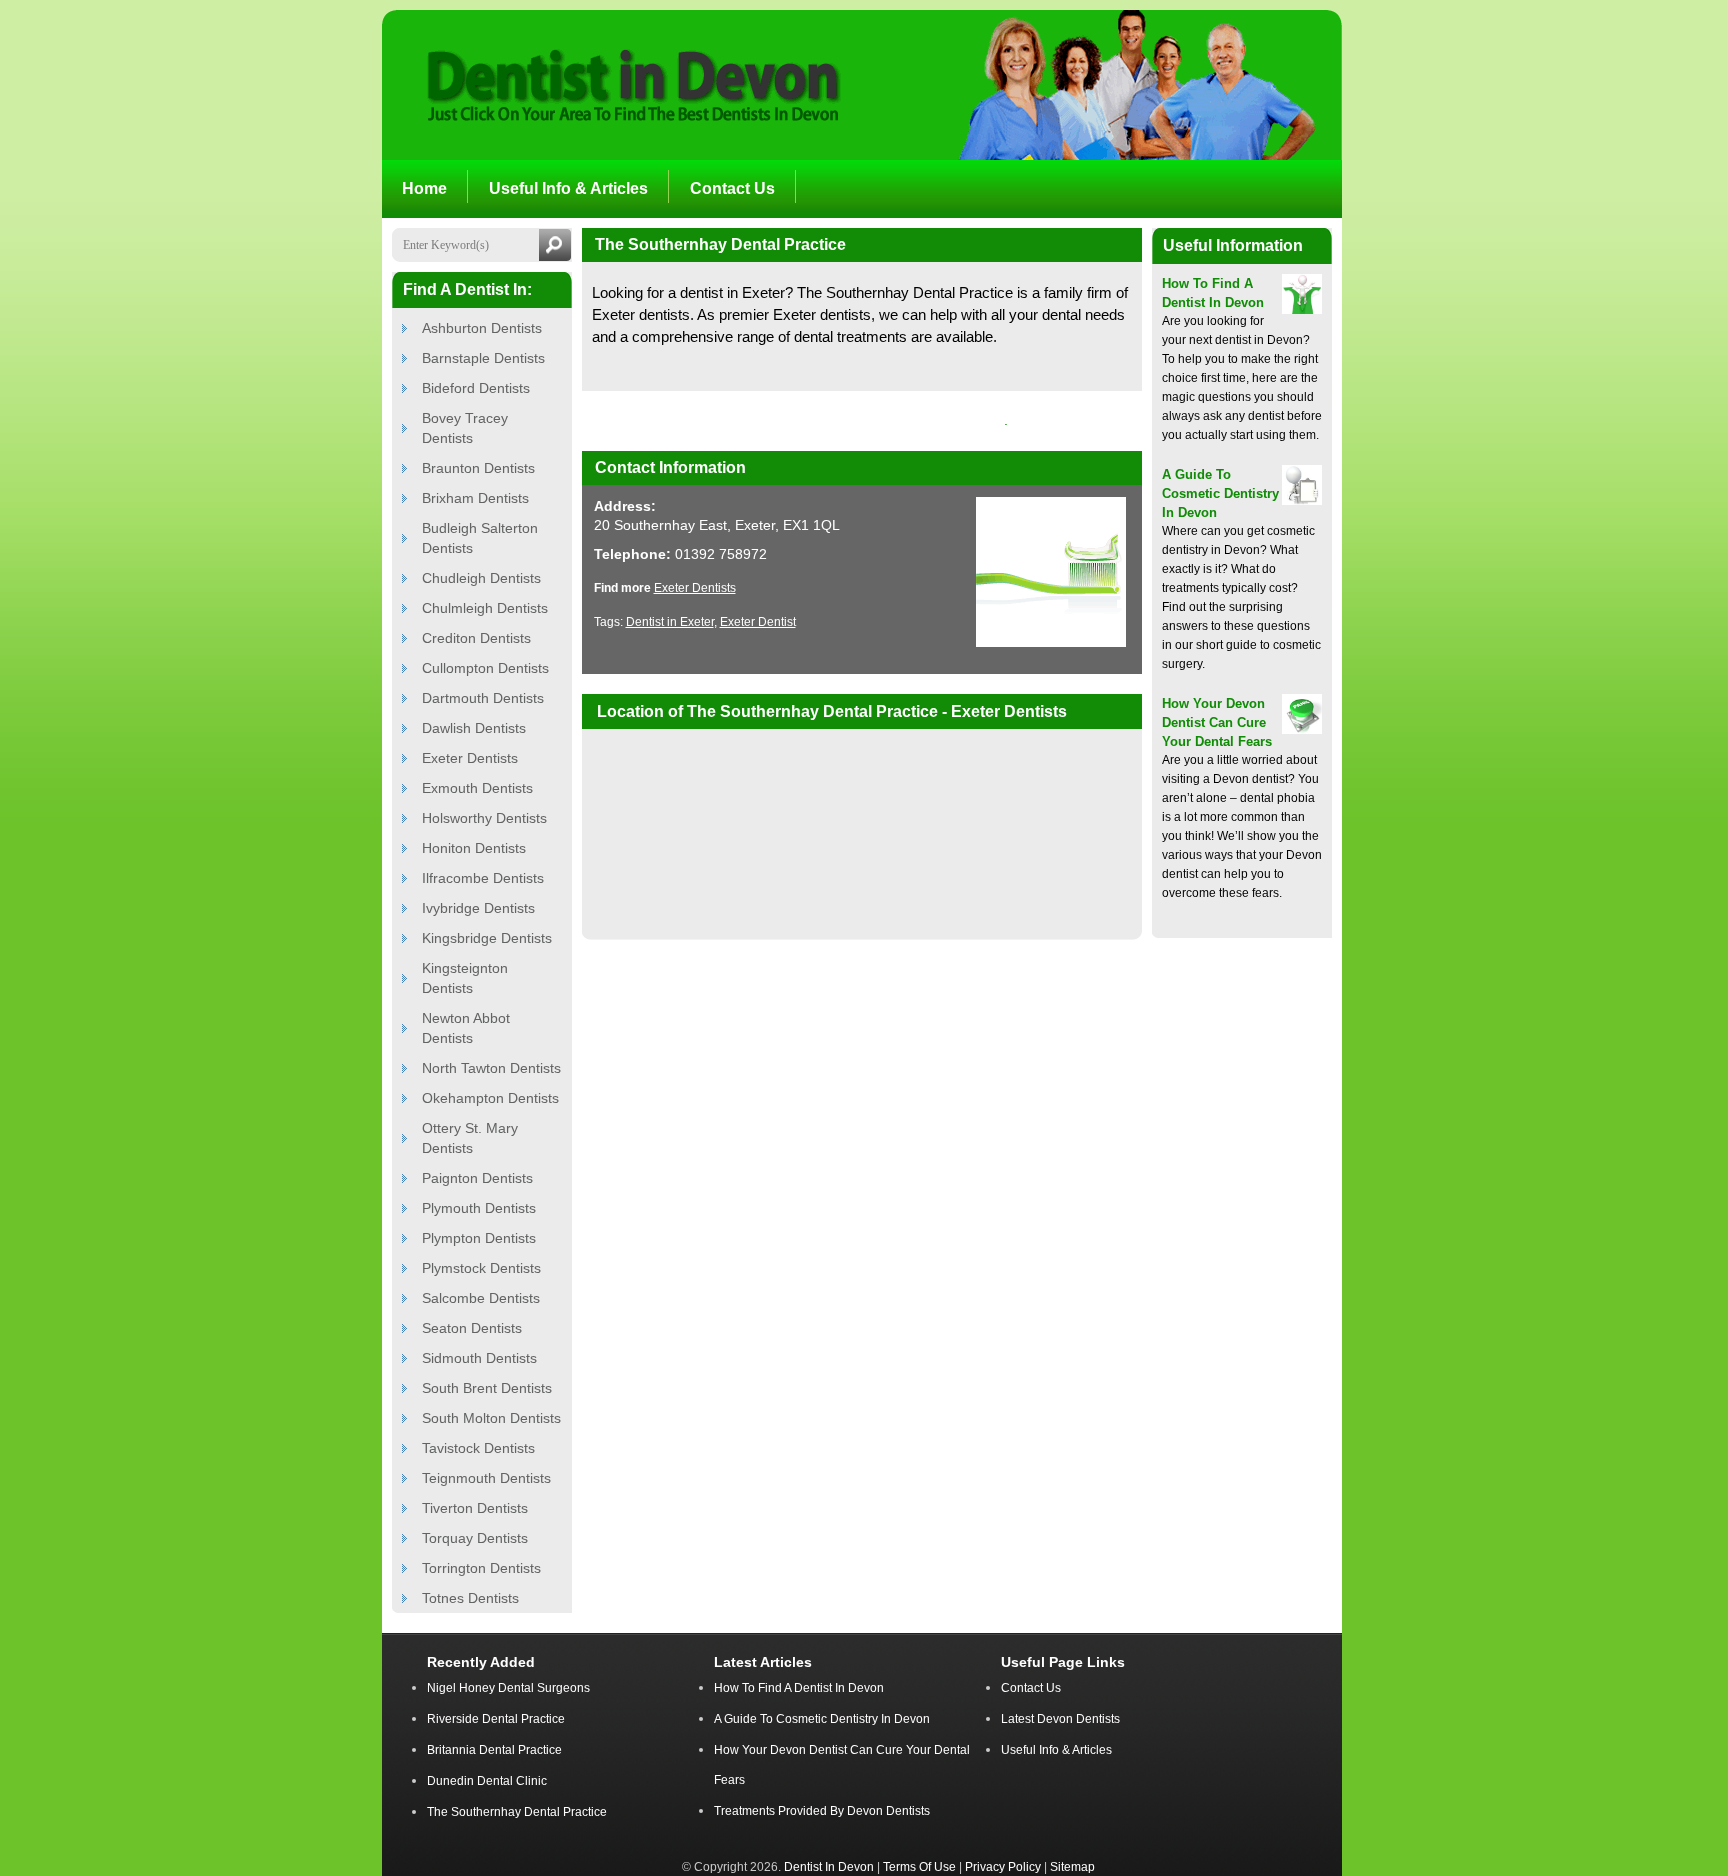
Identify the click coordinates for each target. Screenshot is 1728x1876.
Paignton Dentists (477, 1178)
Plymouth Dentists (479, 1208)
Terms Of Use (919, 1866)
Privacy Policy (1003, 1866)
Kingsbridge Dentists (487, 938)
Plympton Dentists (479, 1238)
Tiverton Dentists (475, 1508)
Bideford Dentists (476, 388)
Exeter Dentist (758, 622)
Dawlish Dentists (474, 728)
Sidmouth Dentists (479, 1358)
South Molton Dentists (491, 1418)
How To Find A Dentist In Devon (799, 1688)
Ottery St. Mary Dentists (470, 1138)
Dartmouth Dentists (483, 698)
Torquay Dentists (475, 1538)
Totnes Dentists (470, 1598)
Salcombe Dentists (481, 1298)
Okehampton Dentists (490, 1098)
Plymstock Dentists (481, 1268)
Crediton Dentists (476, 638)
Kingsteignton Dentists (465, 978)
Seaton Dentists (472, 1328)
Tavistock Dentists (478, 1448)
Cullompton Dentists (485, 668)
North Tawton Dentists (491, 1068)
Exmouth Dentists (477, 788)
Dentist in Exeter (670, 622)
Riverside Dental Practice (496, 1719)
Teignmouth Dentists (486, 1478)
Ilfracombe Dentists (483, 878)
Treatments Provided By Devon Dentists (822, 1811)
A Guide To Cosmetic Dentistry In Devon (1220, 493)
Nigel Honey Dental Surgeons (508, 1688)
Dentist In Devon (829, 1866)
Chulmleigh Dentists (485, 608)
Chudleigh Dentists (481, 578)
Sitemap (1072, 1866)
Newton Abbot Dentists (466, 1028)
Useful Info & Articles (1056, 1750)
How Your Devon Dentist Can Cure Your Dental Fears (1217, 722)
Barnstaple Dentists (483, 358)
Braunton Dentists (478, 468)
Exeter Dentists (470, 758)
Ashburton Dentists (482, 328)
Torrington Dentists (481, 1568)
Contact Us (1031, 1688)
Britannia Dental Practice (494, 1750)
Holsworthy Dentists (484, 818)
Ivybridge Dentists (478, 908)
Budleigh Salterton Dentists (480, 538)
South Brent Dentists (487, 1388)
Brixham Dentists (475, 498)
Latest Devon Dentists (1060, 1719)
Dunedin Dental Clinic (487, 1781)
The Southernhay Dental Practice (517, 1812)
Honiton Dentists (474, 848)
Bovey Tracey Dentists (465, 428)
